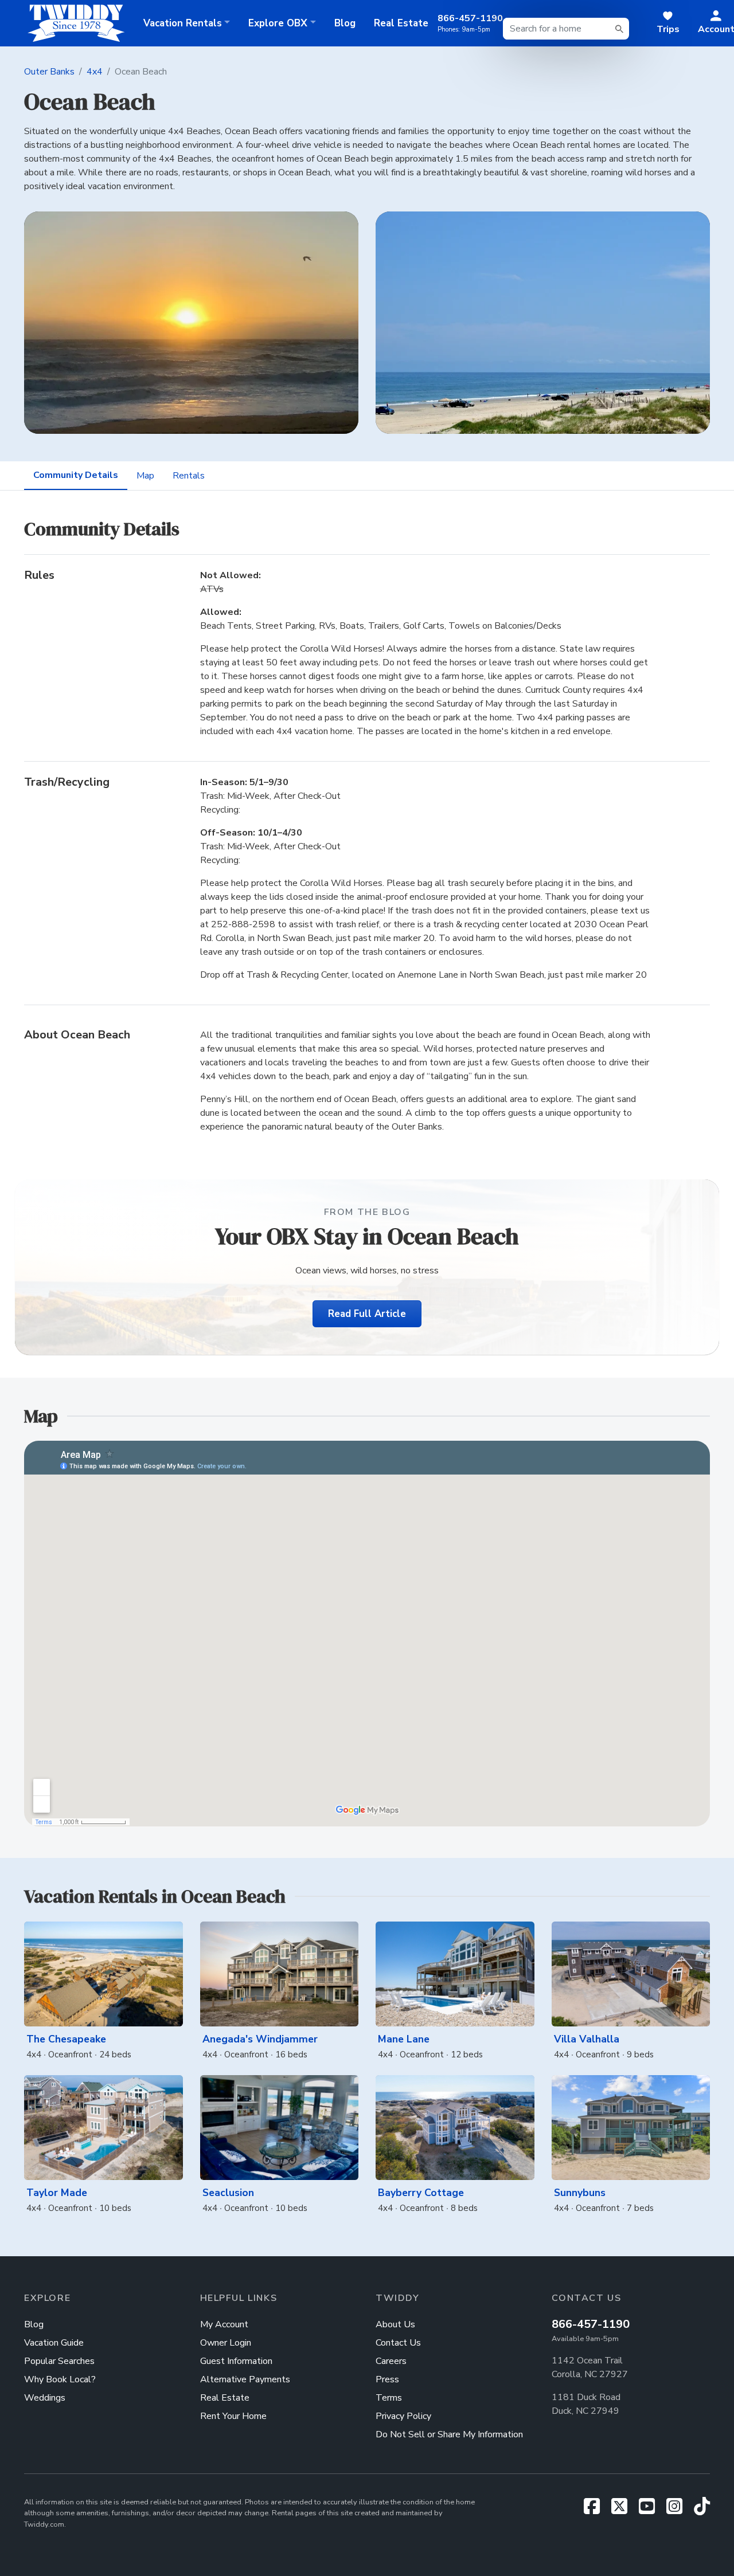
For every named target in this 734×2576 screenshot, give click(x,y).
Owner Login (226, 2343)
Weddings (45, 2398)
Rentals (189, 476)
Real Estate (401, 23)
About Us (395, 2324)
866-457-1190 (591, 2324)
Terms (389, 2398)
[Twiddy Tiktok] (702, 2510)
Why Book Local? (60, 2379)
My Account (224, 2324)
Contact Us (398, 2343)
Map (145, 476)
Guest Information (236, 2361)
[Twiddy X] (624, 2510)
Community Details (76, 475)
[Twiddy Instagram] (679, 2510)
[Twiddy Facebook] (596, 2510)
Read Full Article (367, 1314)
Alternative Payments (245, 2379)
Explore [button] (278, 23)
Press (387, 2379)
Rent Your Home (233, 2416)
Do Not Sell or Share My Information (449, 2434)
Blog (345, 23)
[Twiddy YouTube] (651, 2510)
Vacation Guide (54, 2343)
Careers (391, 2361)
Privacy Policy (403, 2416)
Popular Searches (59, 2361)
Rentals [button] (183, 23)
